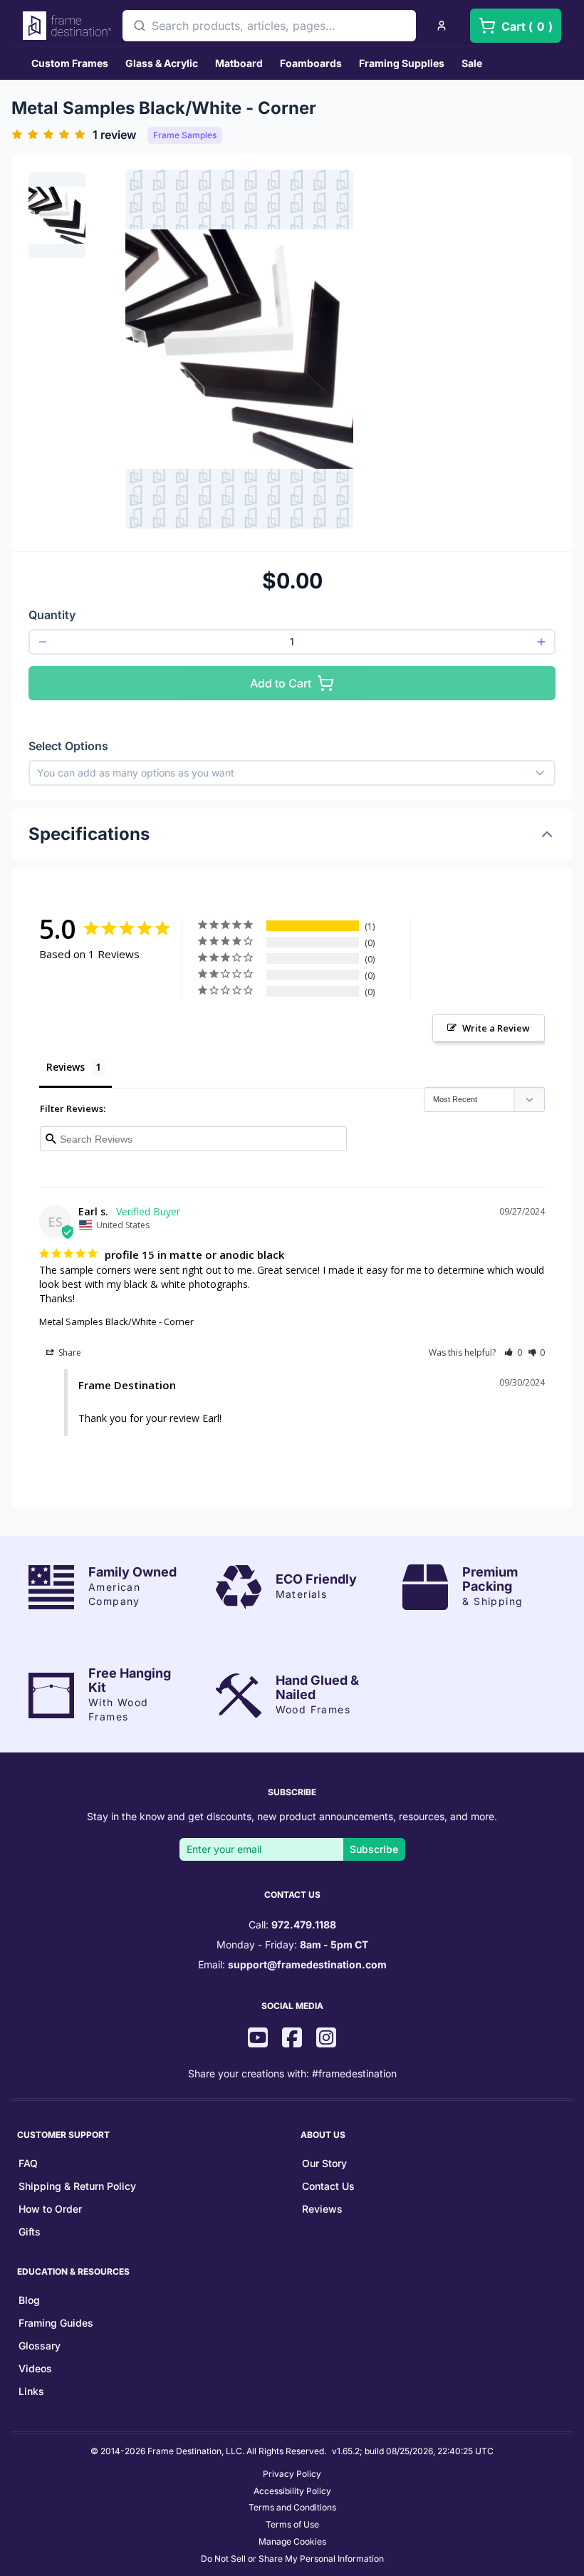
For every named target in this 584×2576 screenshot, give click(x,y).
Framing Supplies (402, 63)
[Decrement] (43, 642)
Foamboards (311, 63)
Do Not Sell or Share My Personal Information (292, 2559)
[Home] (67, 26)
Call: (292, 1925)
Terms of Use (292, 2524)
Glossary (40, 2346)
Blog (29, 2300)
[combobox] (269, 26)
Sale (472, 63)
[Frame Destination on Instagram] (326, 2039)
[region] (57, 349)
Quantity (52, 615)
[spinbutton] (292, 642)
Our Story (324, 2163)
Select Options (68, 746)
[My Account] (442, 26)
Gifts (30, 2232)
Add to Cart (281, 683)
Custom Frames (70, 63)
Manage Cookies (292, 2541)
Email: (292, 1964)
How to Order (50, 2209)
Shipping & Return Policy (77, 2186)
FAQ (28, 2163)
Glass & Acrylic (162, 63)
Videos (35, 2368)
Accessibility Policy (292, 2491)
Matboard (239, 63)
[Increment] (541, 642)
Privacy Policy (292, 2474)
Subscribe (374, 1849)
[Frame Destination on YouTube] (258, 2039)
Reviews (322, 2209)
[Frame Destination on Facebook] (292, 2039)
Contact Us (328, 2186)
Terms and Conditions (292, 2507)
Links (31, 2391)
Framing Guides (56, 2323)
